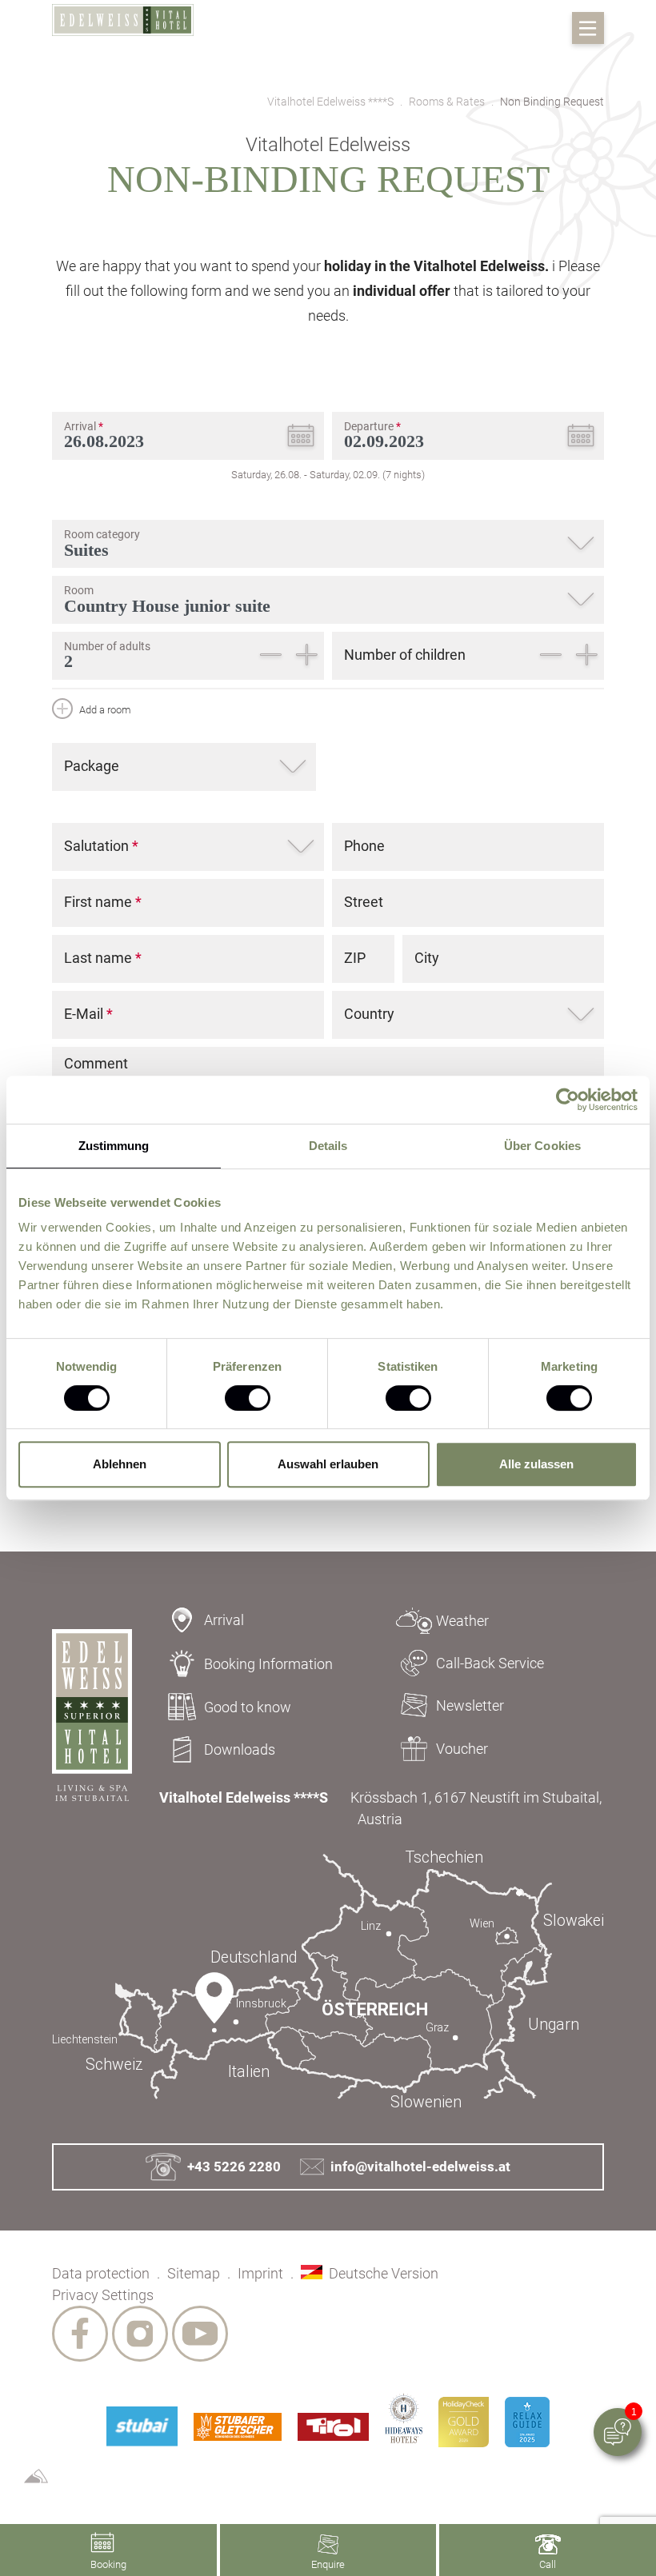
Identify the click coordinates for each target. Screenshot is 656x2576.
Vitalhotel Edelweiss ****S (330, 102)
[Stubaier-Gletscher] (238, 2427)
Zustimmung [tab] (114, 1146)
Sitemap (194, 2273)
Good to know (248, 1707)
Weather (462, 1621)
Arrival (224, 1620)
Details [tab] (328, 1146)
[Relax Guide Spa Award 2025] (527, 2422)
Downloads (240, 1749)
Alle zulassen (536, 1464)
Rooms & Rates (447, 102)
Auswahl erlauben (328, 1464)
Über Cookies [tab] (542, 1146)
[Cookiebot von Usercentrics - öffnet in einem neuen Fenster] (568, 1100)
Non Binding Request (552, 102)
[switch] (248, 1398)
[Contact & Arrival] (328, 1980)
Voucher (462, 1749)
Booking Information (268, 1664)
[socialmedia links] (80, 2334)
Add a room (104, 710)
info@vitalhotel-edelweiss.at (420, 2167)
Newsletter (470, 1705)
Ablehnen (120, 1464)
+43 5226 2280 (234, 2167)
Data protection (101, 2273)
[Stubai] (142, 2426)
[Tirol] (333, 2427)
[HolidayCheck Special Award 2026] (464, 2422)
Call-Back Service (490, 1663)
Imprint (260, 2273)
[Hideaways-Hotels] (404, 2418)
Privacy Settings (103, 2295)
